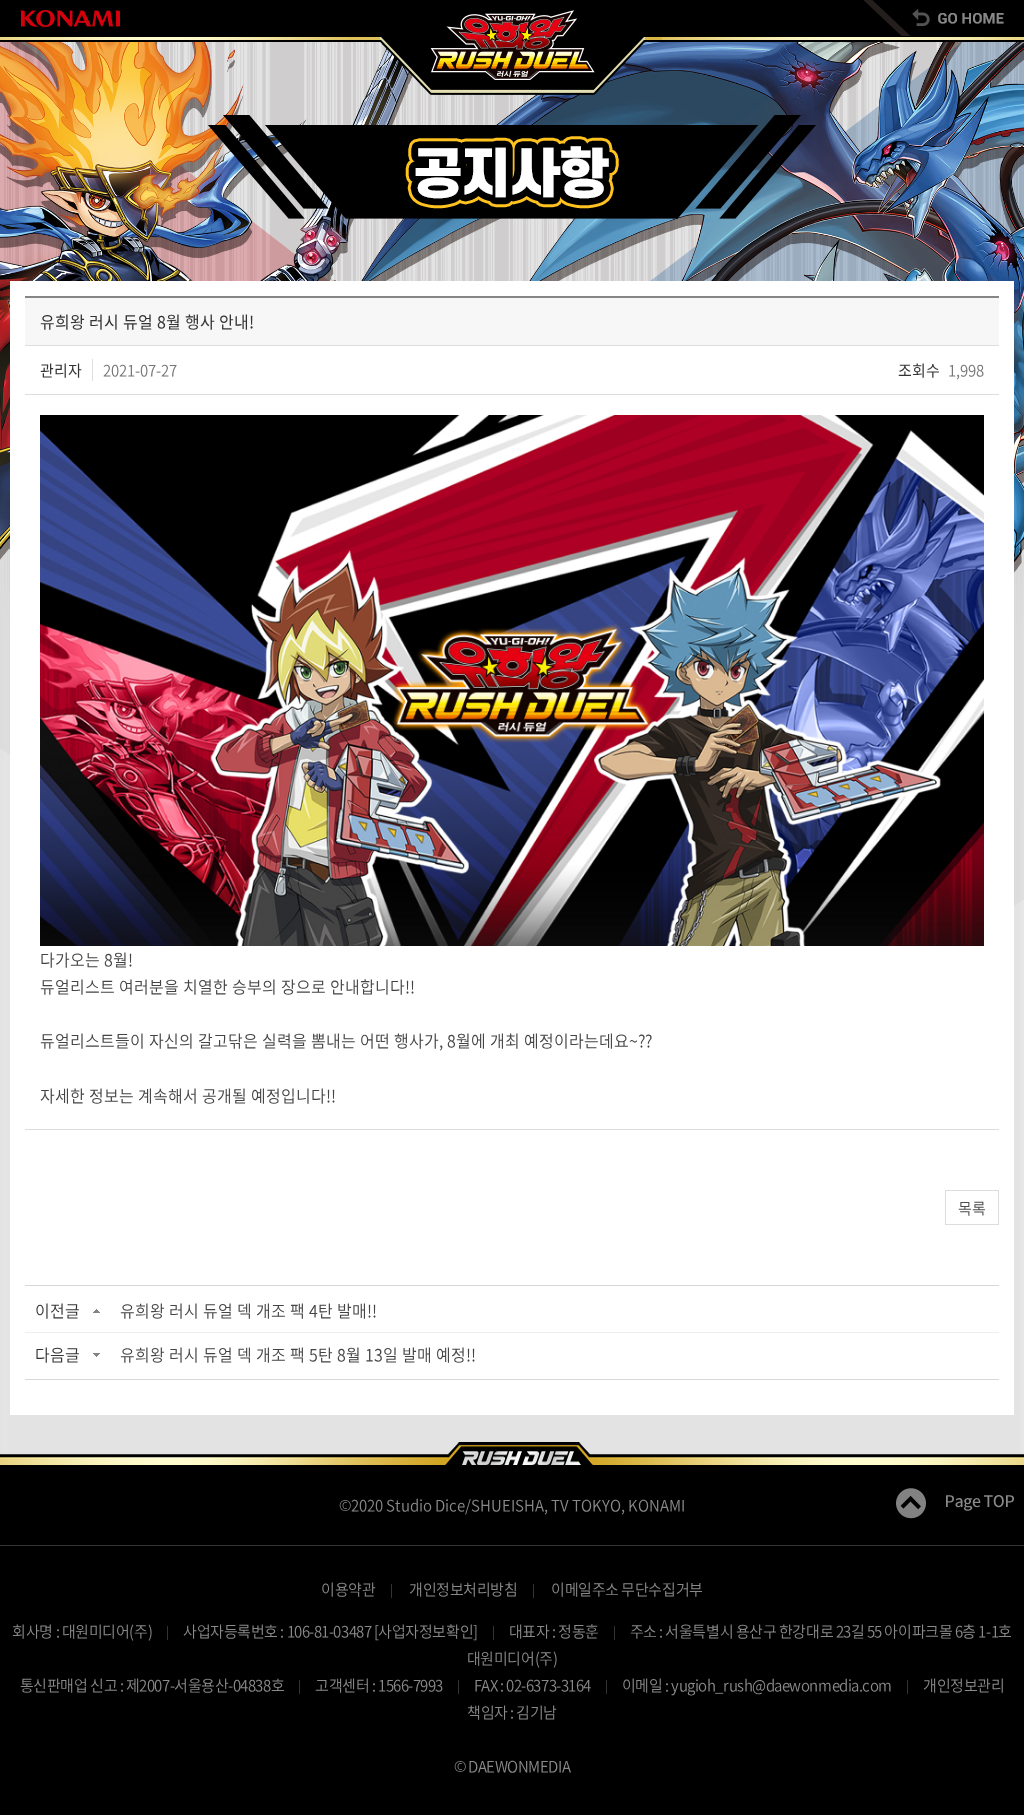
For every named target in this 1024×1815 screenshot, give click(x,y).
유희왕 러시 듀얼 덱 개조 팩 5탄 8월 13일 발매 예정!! (298, 1354)
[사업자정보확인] (426, 1631)
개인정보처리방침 (463, 1589)
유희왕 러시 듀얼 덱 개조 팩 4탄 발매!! (248, 1310)
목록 (972, 1208)
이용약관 (348, 1589)
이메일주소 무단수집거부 (627, 1589)
